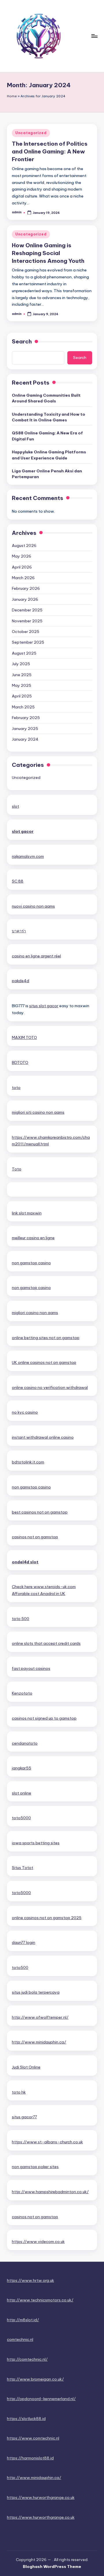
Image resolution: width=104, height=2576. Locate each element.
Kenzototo (22, 1693)
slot (15, 806)
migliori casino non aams (35, 1313)
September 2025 (28, 642)
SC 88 (18, 881)
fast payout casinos (31, 1668)
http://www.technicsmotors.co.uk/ (40, 2300)
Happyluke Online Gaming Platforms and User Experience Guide (49, 455)
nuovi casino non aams (33, 906)
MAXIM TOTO (24, 1037)
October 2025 (26, 632)
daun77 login (24, 1942)
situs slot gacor (44, 1006)
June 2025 (22, 675)
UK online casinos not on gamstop (44, 1362)
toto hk (19, 2092)
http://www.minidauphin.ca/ (39, 2042)
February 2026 (26, 588)
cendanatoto (25, 1743)
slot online (22, 1793)
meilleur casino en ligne (33, 1238)
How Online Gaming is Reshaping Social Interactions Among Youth (48, 253)
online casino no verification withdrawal (50, 1387)
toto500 (20, 1967)
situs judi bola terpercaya (36, 1992)
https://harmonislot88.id (30, 2458)
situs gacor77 (24, 2117)
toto (16, 1088)
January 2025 (25, 729)
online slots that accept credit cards (46, 1643)
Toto (17, 1169)
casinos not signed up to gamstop (44, 1718)
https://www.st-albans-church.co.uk (47, 2142)
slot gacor (23, 831)
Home (12, 96)
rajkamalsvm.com (28, 856)
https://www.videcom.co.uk (38, 2242)
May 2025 (22, 685)
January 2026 (25, 599)
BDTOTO (20, 1062)
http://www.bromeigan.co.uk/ (35, 2379)
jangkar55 (22, 1768)
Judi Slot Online (26, 2067)
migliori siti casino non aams (38, 1112)
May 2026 (22, 556)
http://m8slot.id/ (23, 2320)
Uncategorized (31, 133)
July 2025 (21, 664)
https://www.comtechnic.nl (33, 2438)
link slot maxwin (27, 1213)
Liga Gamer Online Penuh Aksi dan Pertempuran (47, 474)
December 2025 (27, 610)
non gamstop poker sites (35, 2167)
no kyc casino (25, 1412)
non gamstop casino (31, 1263)
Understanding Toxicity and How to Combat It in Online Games (49, 417)
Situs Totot (23, 1868)
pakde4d (21, 981)
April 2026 (22, 567)
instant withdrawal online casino (43, 1437)
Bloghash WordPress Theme (52, 2567)
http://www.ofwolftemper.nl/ (40, 2017)
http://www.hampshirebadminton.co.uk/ (50, 2192)
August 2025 (24, 653)
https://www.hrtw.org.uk (30, 2280)
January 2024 (25, 739)
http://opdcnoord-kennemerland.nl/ (41, 2399)
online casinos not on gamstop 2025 (47, 1918)
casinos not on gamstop (35, 1537)
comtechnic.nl (20, 2339)
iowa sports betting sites (36, 1843)
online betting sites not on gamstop (46, 1338)
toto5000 (21, 1818)
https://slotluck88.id (26, 2419)
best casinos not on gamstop (40, 1512)
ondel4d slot (25, 1562)
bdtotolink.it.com (28, 1462)
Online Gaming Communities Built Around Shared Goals (46, 398)
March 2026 (23, 578)
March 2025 (23, 707)
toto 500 (21, 1619)
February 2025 (26, 718)
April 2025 (22, 696)
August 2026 (24, 545)
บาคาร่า (19, 931)
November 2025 (27, 621)
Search (22, 341)
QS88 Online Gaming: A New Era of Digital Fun (47, 436)
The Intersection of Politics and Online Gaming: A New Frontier (50, 151)
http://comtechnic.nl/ (27, 2359)
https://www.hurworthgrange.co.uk (41, 2497)
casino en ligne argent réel (36, 956)
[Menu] (94, 36)
